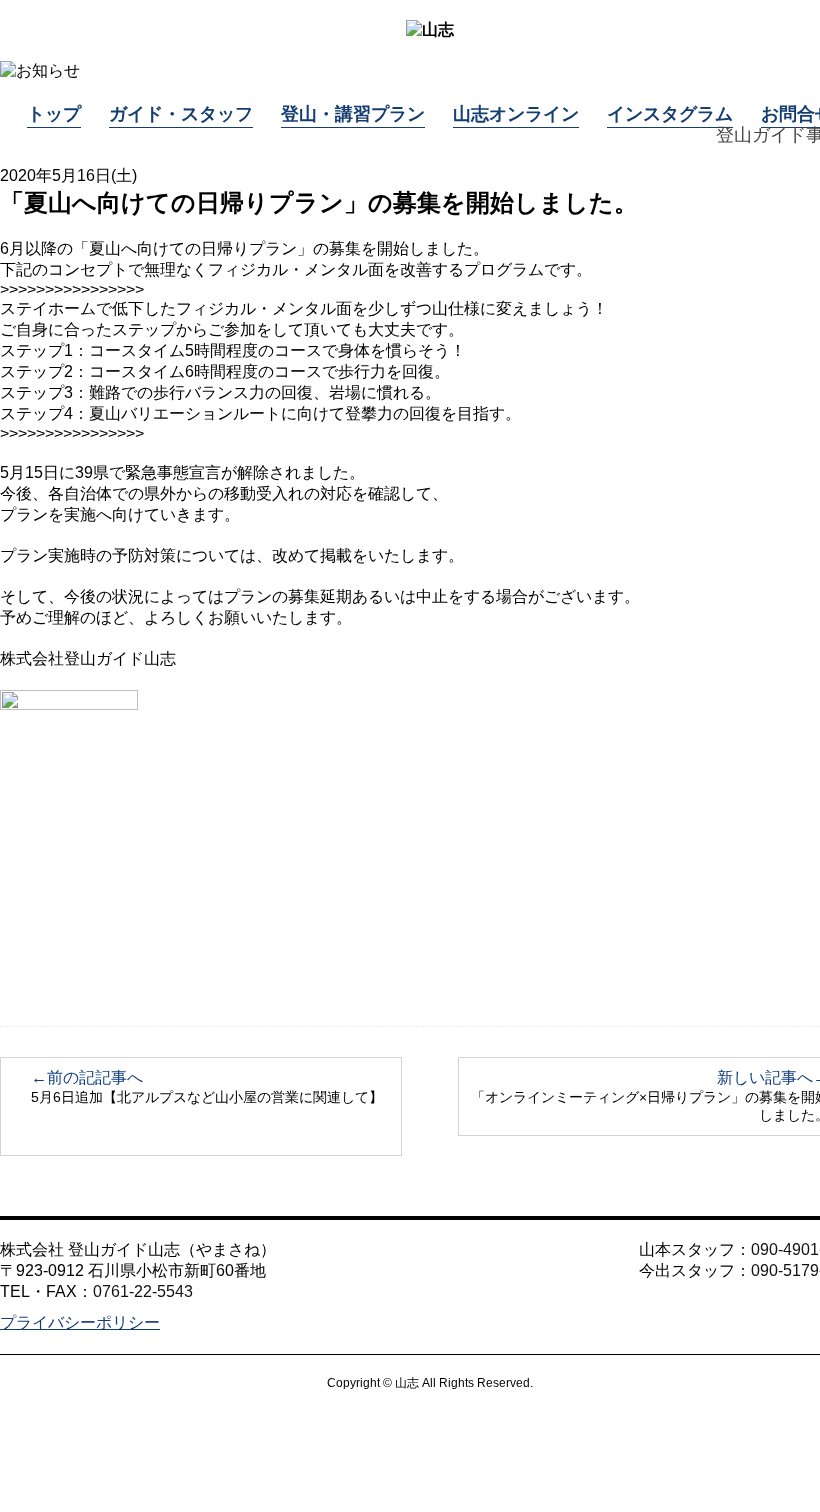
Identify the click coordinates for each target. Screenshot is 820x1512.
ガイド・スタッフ (181, 114)
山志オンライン (516, 114)
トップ (54, 114)
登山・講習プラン (353, 114)
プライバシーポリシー (80, 1322)
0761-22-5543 (143, 1291)
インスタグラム (670, 114)
